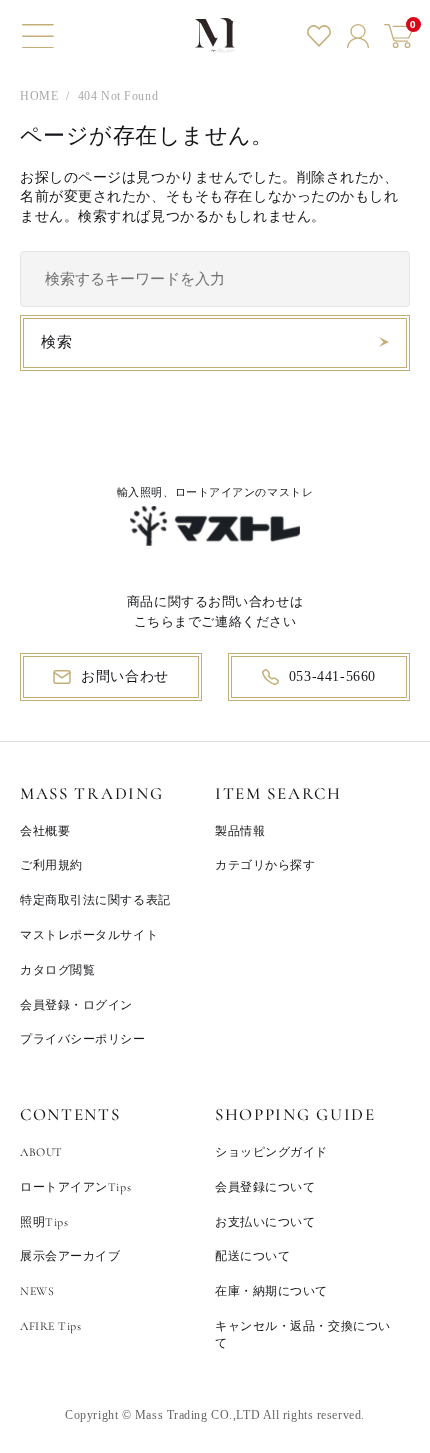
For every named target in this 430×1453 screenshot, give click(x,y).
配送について (252, 1256)
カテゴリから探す (265, 865)
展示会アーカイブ (70, 1256)
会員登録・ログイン (76, 1005)
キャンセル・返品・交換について (303, 1334)
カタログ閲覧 (57, 970)
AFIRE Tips (51, 1326)
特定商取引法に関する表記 (95, 900)
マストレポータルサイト (89, 935)
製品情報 (240, 831)
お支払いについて (265, 1222)
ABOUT (41, 1152)
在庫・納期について (271, 1291)
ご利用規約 (51, 865)
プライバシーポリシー (83, 1039)
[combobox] (215, 279)
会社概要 (45, 831)
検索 (56, 342)
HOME (39, 96)
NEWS (37, 1291)
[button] (38, 36)
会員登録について (265, 1187)
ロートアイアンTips (75, 1187)
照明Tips (44, 1222)
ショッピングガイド (271, 1152)
